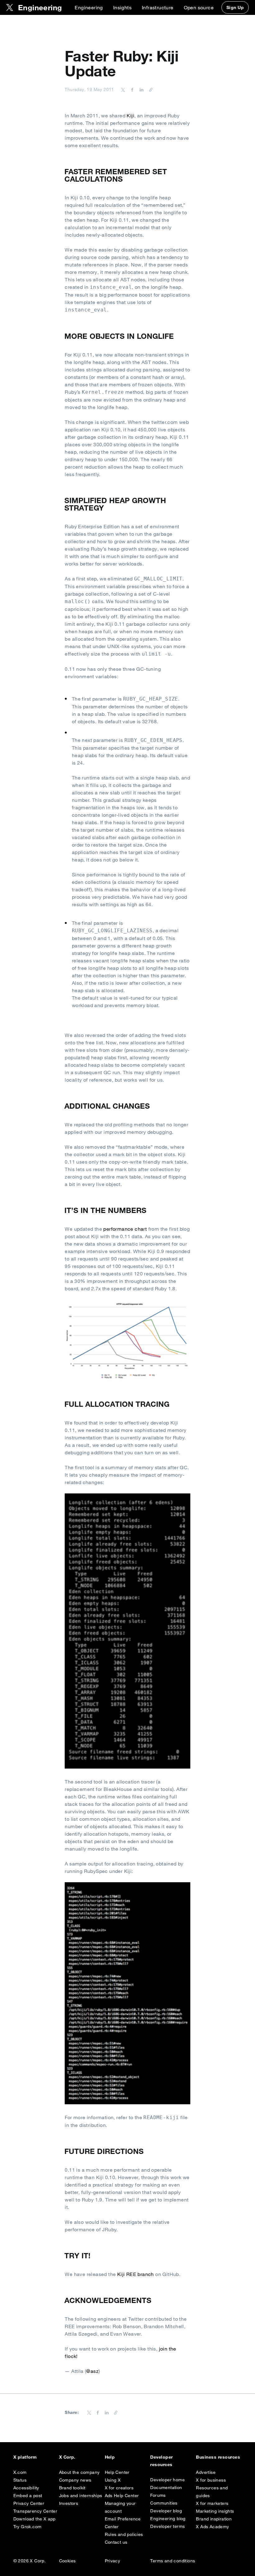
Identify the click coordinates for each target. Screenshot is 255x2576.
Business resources (218, 2457)
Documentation (166, 2487)
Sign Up (235, 7)
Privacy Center (29, 2503)
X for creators (119, 2488)
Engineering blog (168, 2519)
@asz (92, 2371)
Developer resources (161, 2461)
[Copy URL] (149, 89)
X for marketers (212, 2503)
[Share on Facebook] (131, 89)
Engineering (89, 7)
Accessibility (26, 2488)
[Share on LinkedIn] (141, 89)
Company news (75, 2480)
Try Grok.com (28, 2527)
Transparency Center (35, 2511)
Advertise (206, 2472)
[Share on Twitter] (123, 89)
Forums (158, 2495)
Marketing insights (215, 2511)
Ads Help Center (122, 2496)
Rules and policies (124, 2534)
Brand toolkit (72, 2488)
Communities (164, 2503)
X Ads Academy (212, 2527)
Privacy (113, 2561)
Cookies (67, 2561)
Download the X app (35, 2519)
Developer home (167, 2480)
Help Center (117, 2472)
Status (20, 2480)
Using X (113, 2480)
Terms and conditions (173, 2561)
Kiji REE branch (136, 2274)
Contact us (116, 2542)
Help (110, 2457)
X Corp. (67, 2457)
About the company (79, 2472)
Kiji (130, 116)
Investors (69, 2503)
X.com (20, 2472)
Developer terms (167, 2526)
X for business (211, 2480)
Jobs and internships (81, 2496)
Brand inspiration (214, 2519)
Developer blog (166, 2511)
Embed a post (28, 2496)
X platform (25, 2457)
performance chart (125, 1229)
